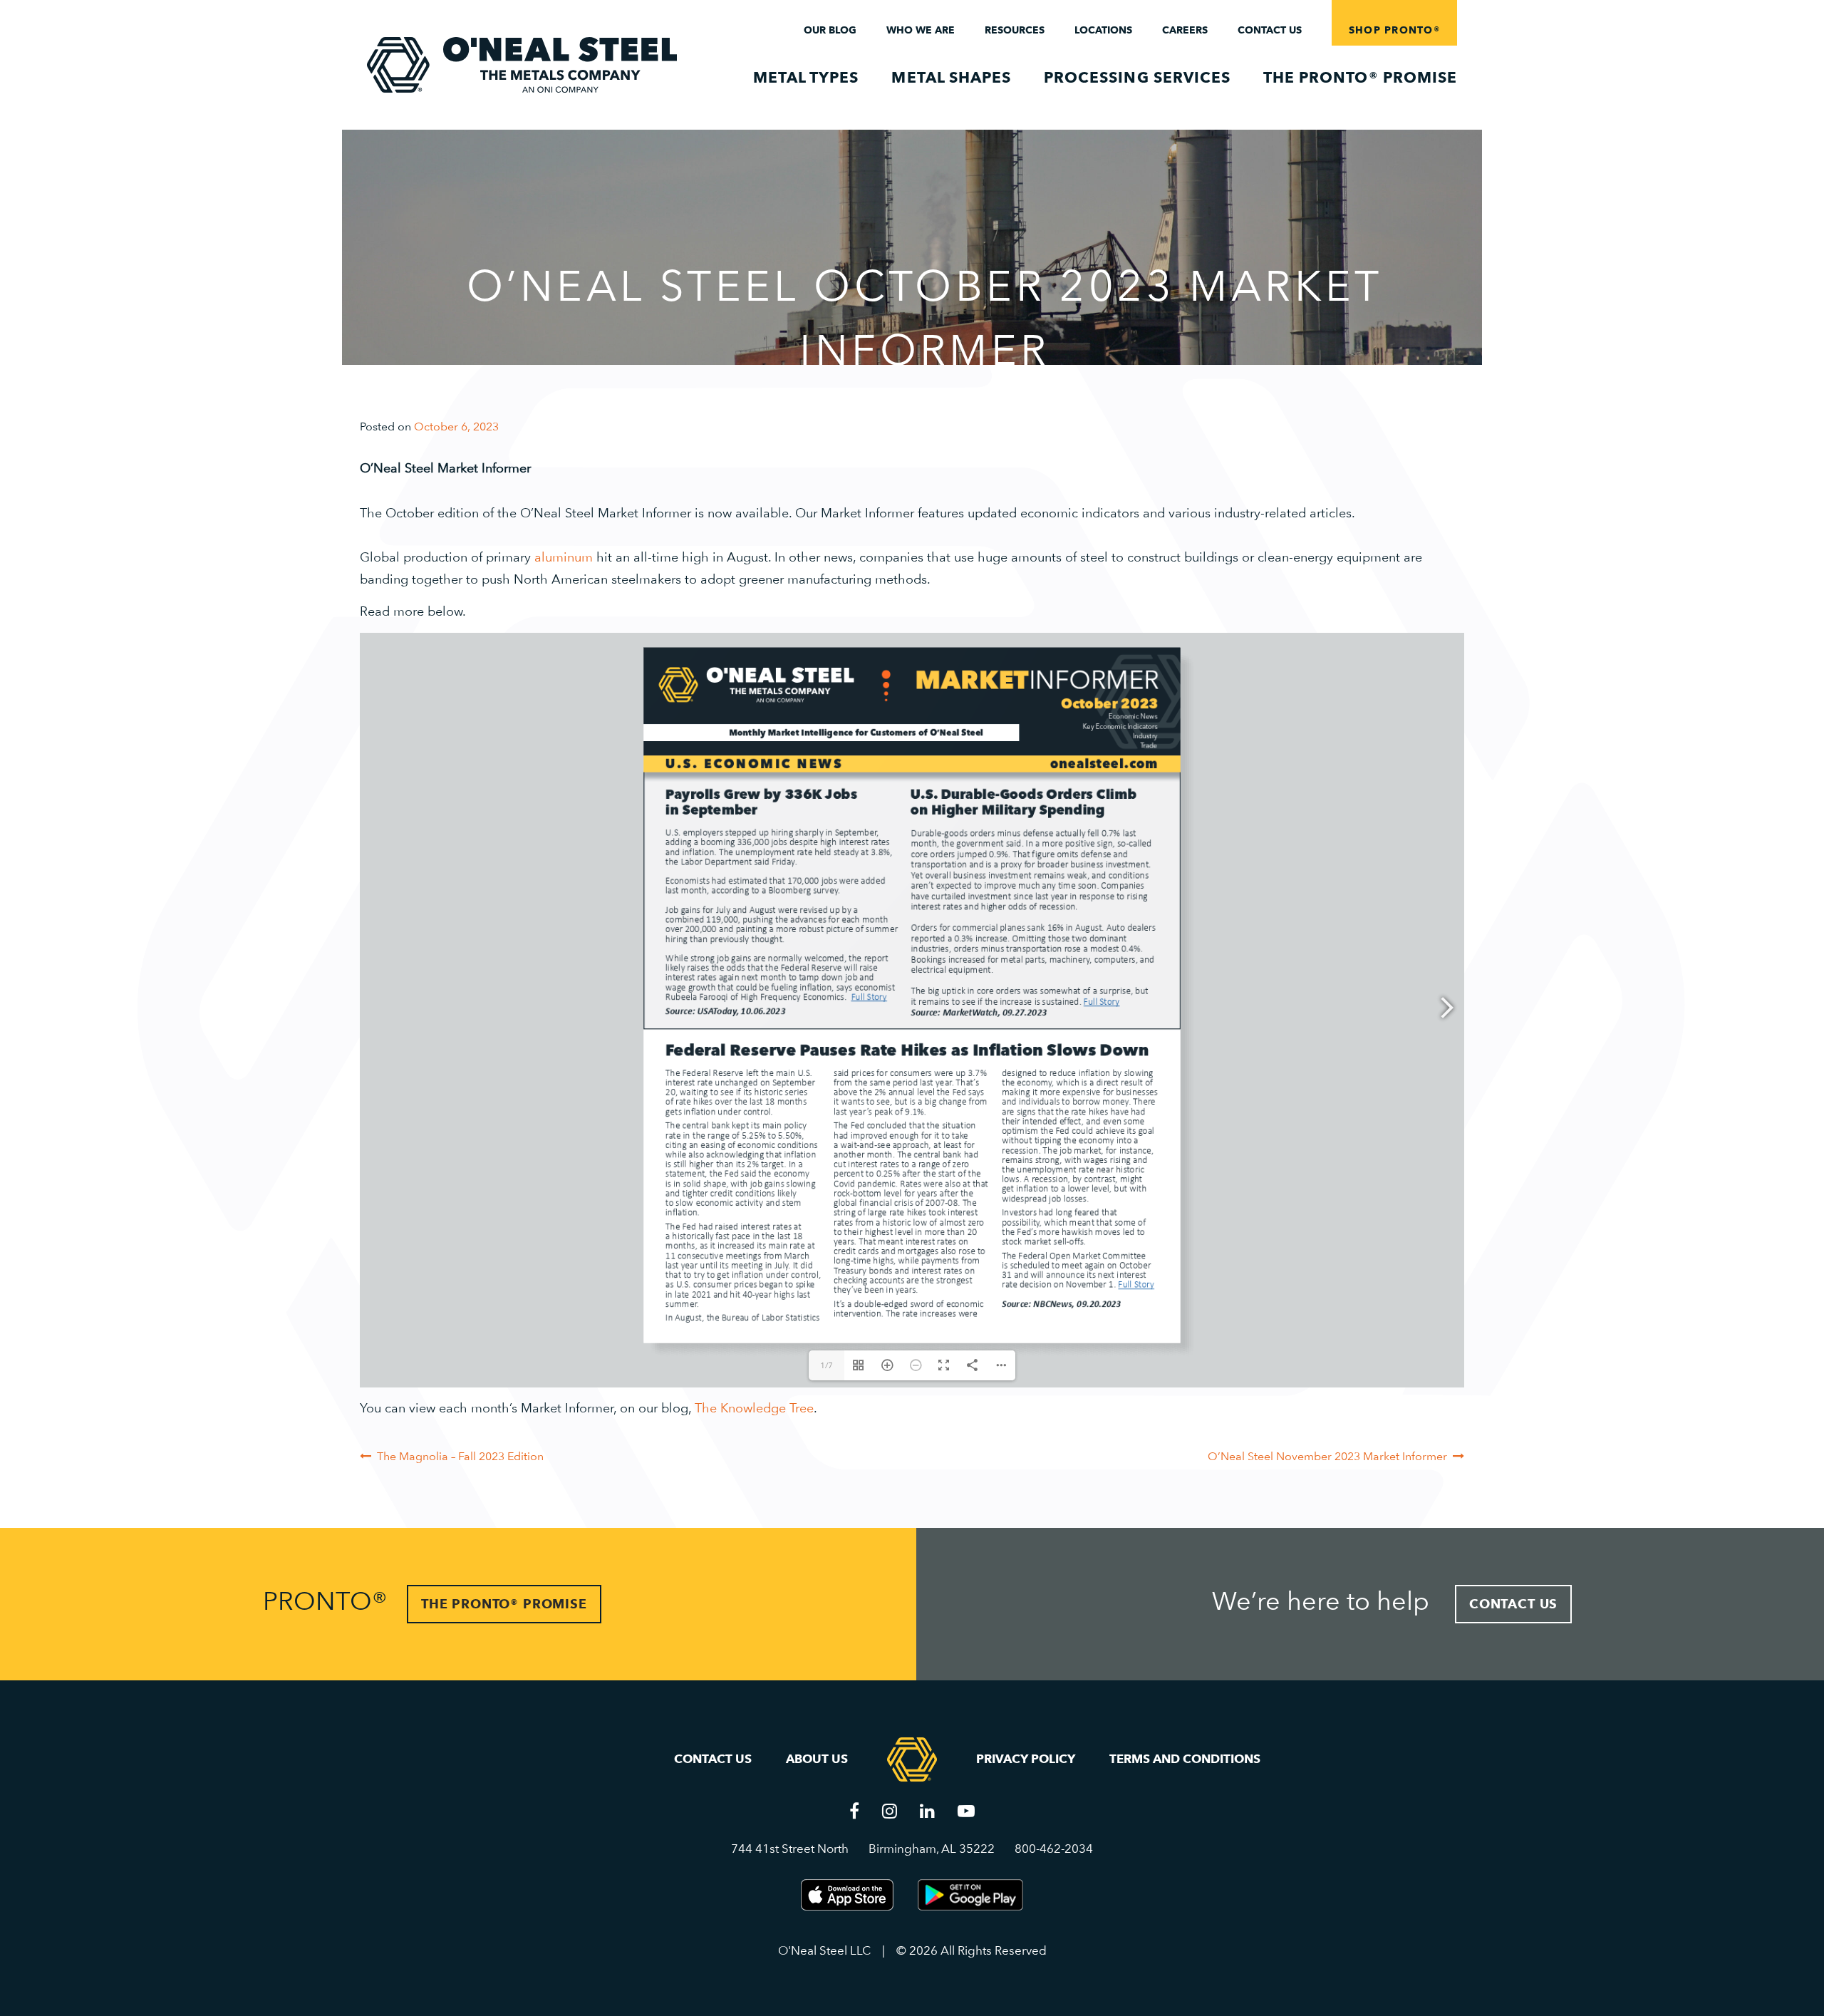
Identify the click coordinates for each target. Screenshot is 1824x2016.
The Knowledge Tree (754, 1408)
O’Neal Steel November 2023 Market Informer (1327, 1456)
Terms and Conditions (1185, 1759)
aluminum (564, 557)
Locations (1103, 30)
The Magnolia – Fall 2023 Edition (460, 1456)
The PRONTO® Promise (1360, 77)
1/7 (826, 1365)
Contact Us (1270, 30)
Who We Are (921, 30)
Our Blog (830, 30)
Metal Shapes (951, 77)
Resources (1015, 30)
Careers (1185, 30)
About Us (817, 1759)
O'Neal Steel (522, 65)
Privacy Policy (1026, 1759)
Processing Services (1137, 77)
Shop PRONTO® (1394, 30)
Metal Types (806, 77)
